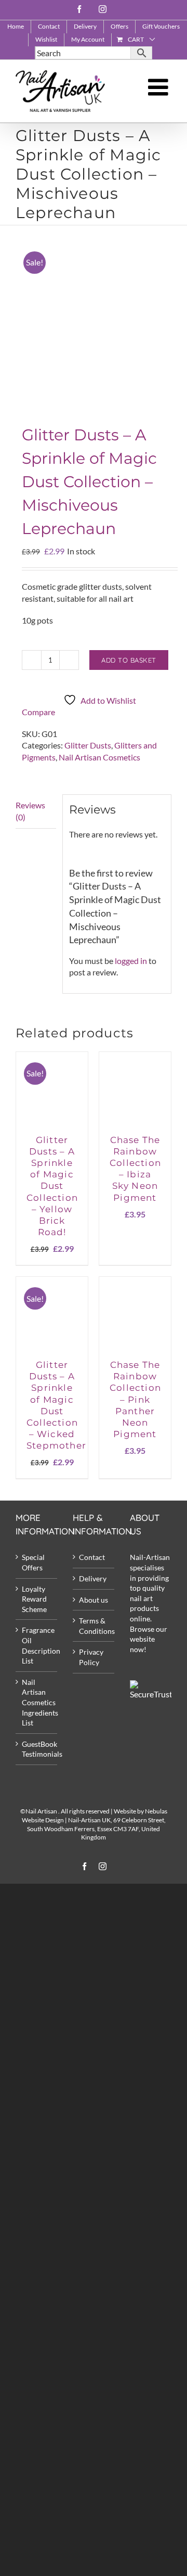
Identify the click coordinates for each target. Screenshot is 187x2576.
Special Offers (33, 1562)
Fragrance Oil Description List (37, 1645)
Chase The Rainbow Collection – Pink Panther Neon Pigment (135, 1399)
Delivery (93, 1578)
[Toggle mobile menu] (160, 87)
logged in (131, 961)
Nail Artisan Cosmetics (99, 757)
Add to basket (129, 660)
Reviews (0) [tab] (30, 811)
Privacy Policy (91, 1657)
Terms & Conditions (94, 1626)
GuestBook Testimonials (37, 1749)
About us (94, 1600)
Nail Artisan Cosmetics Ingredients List (37, 1702)
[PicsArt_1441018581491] (94, 319)
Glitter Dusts (88, 745)
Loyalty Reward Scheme (34, 1599)
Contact (92, 1557)
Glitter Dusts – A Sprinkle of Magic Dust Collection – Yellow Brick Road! (52, 1186)
